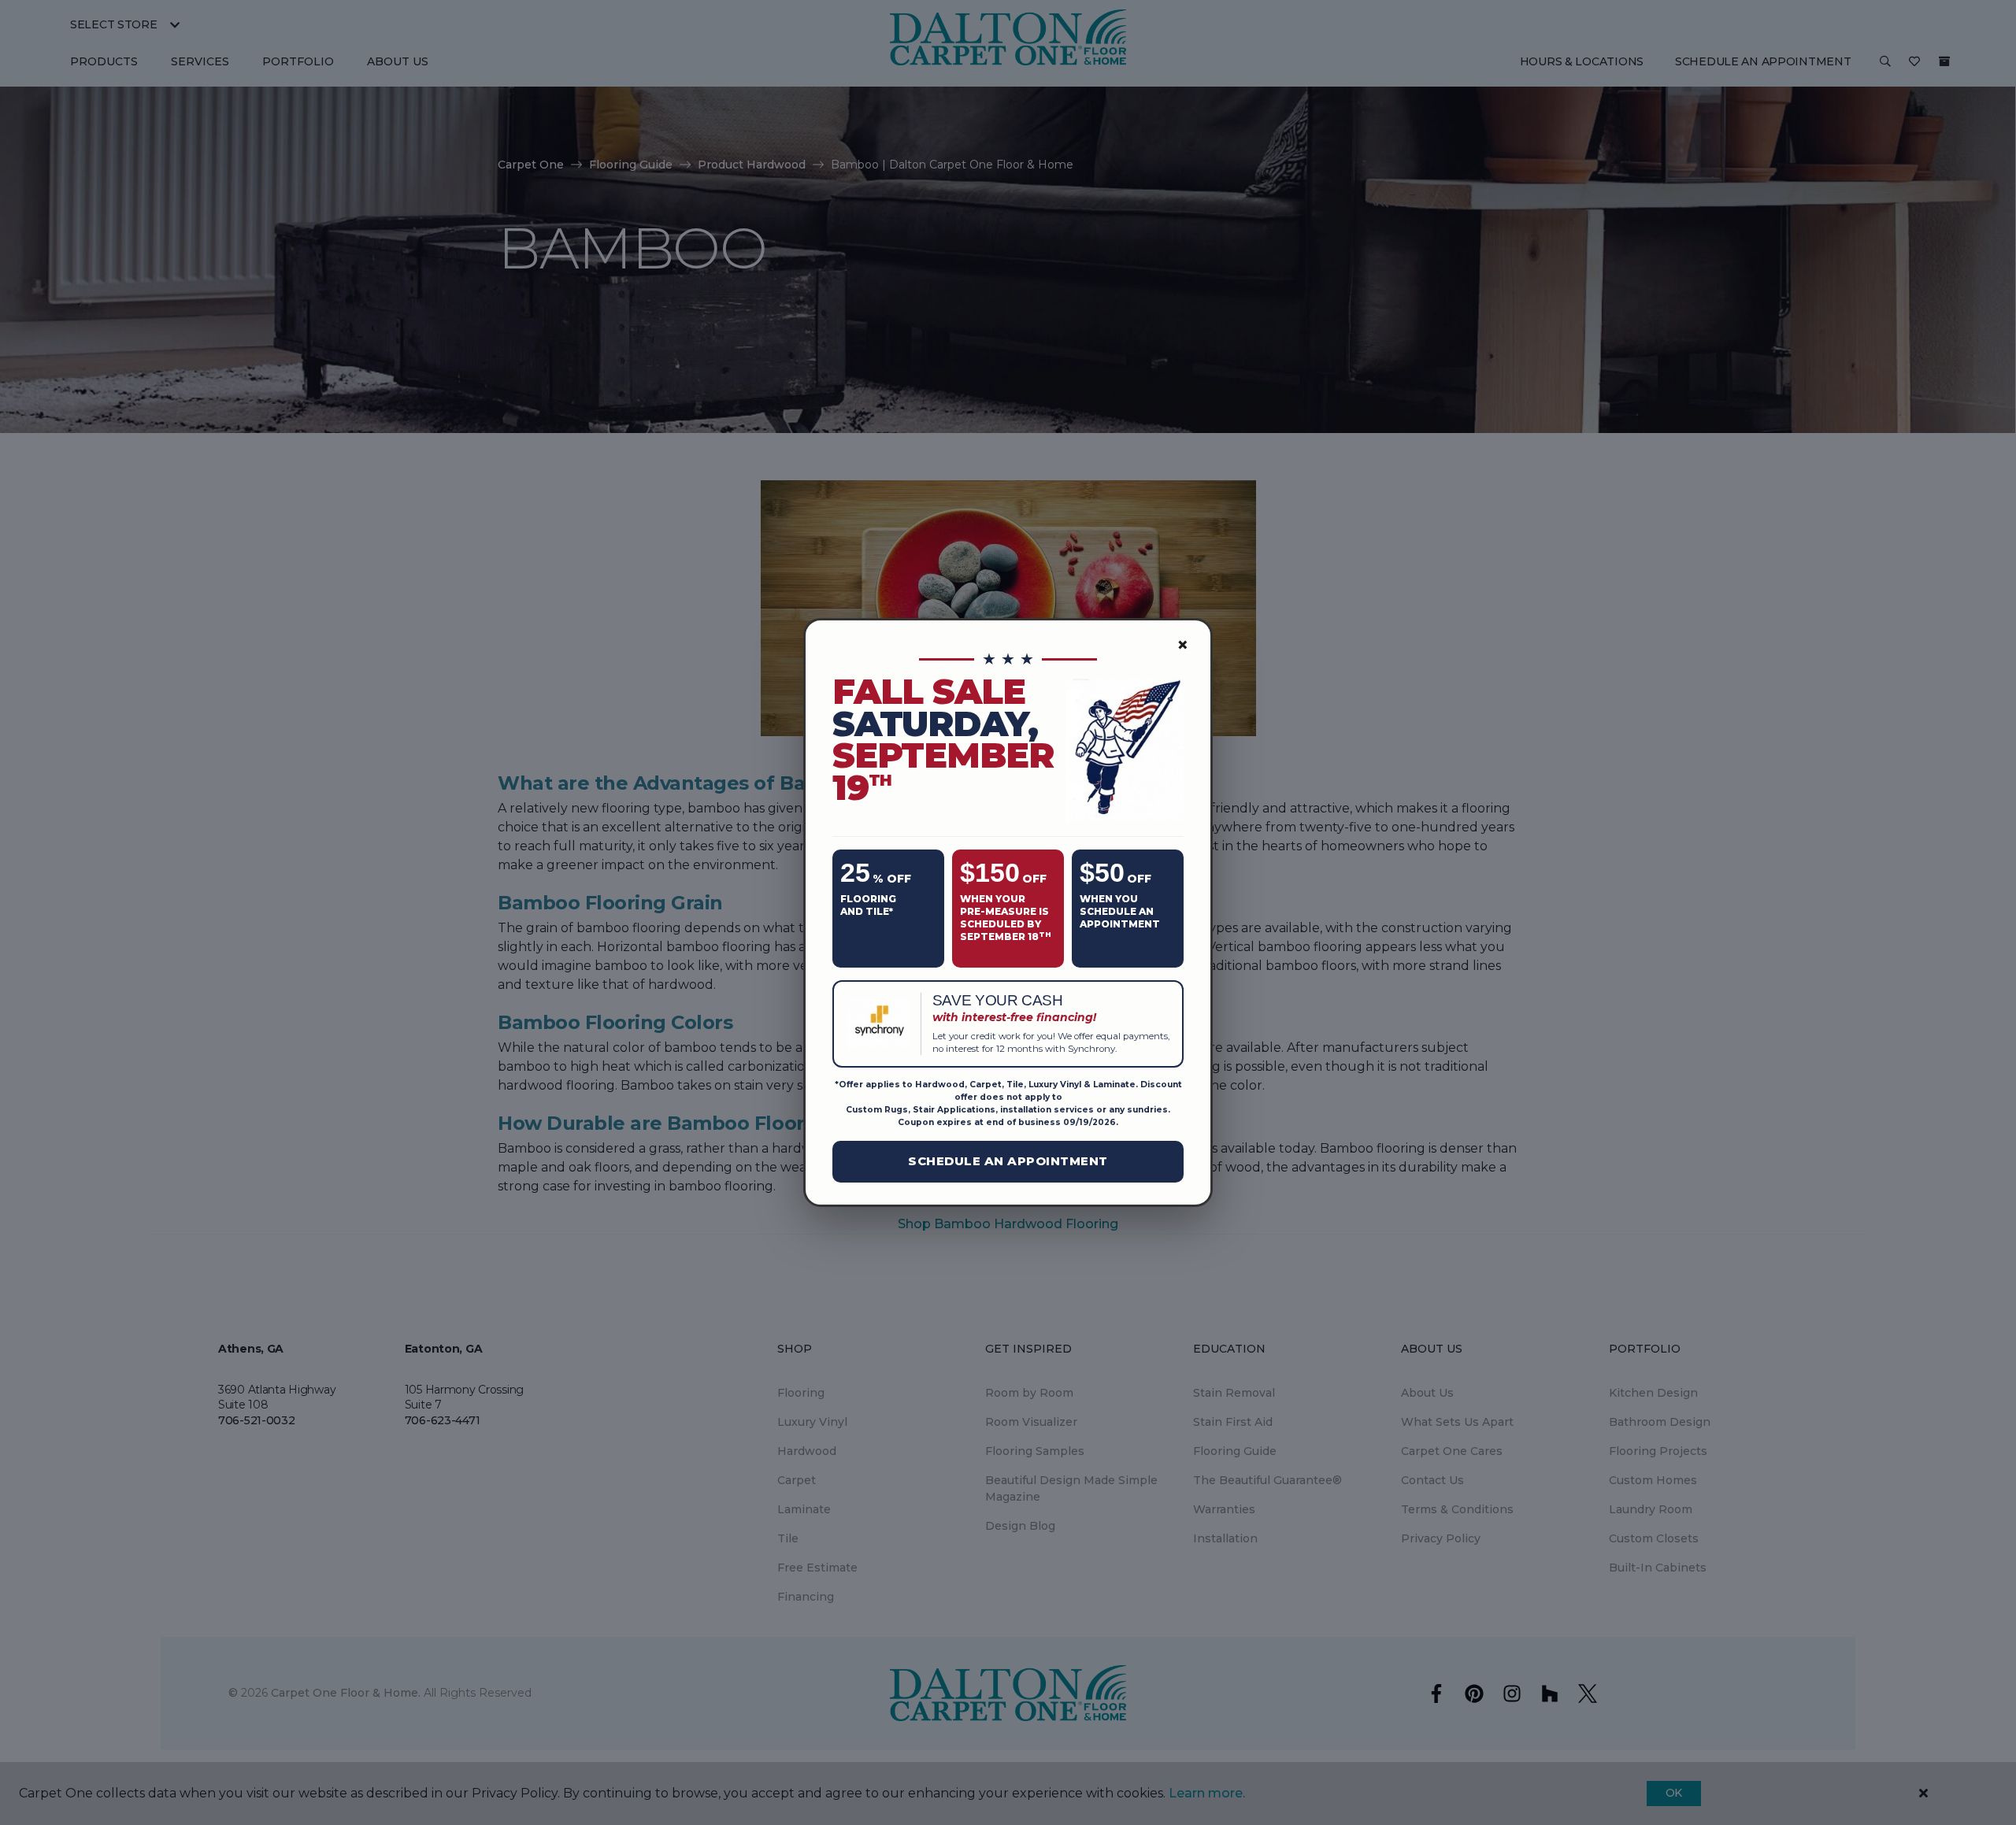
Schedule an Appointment (1008, 1161)
